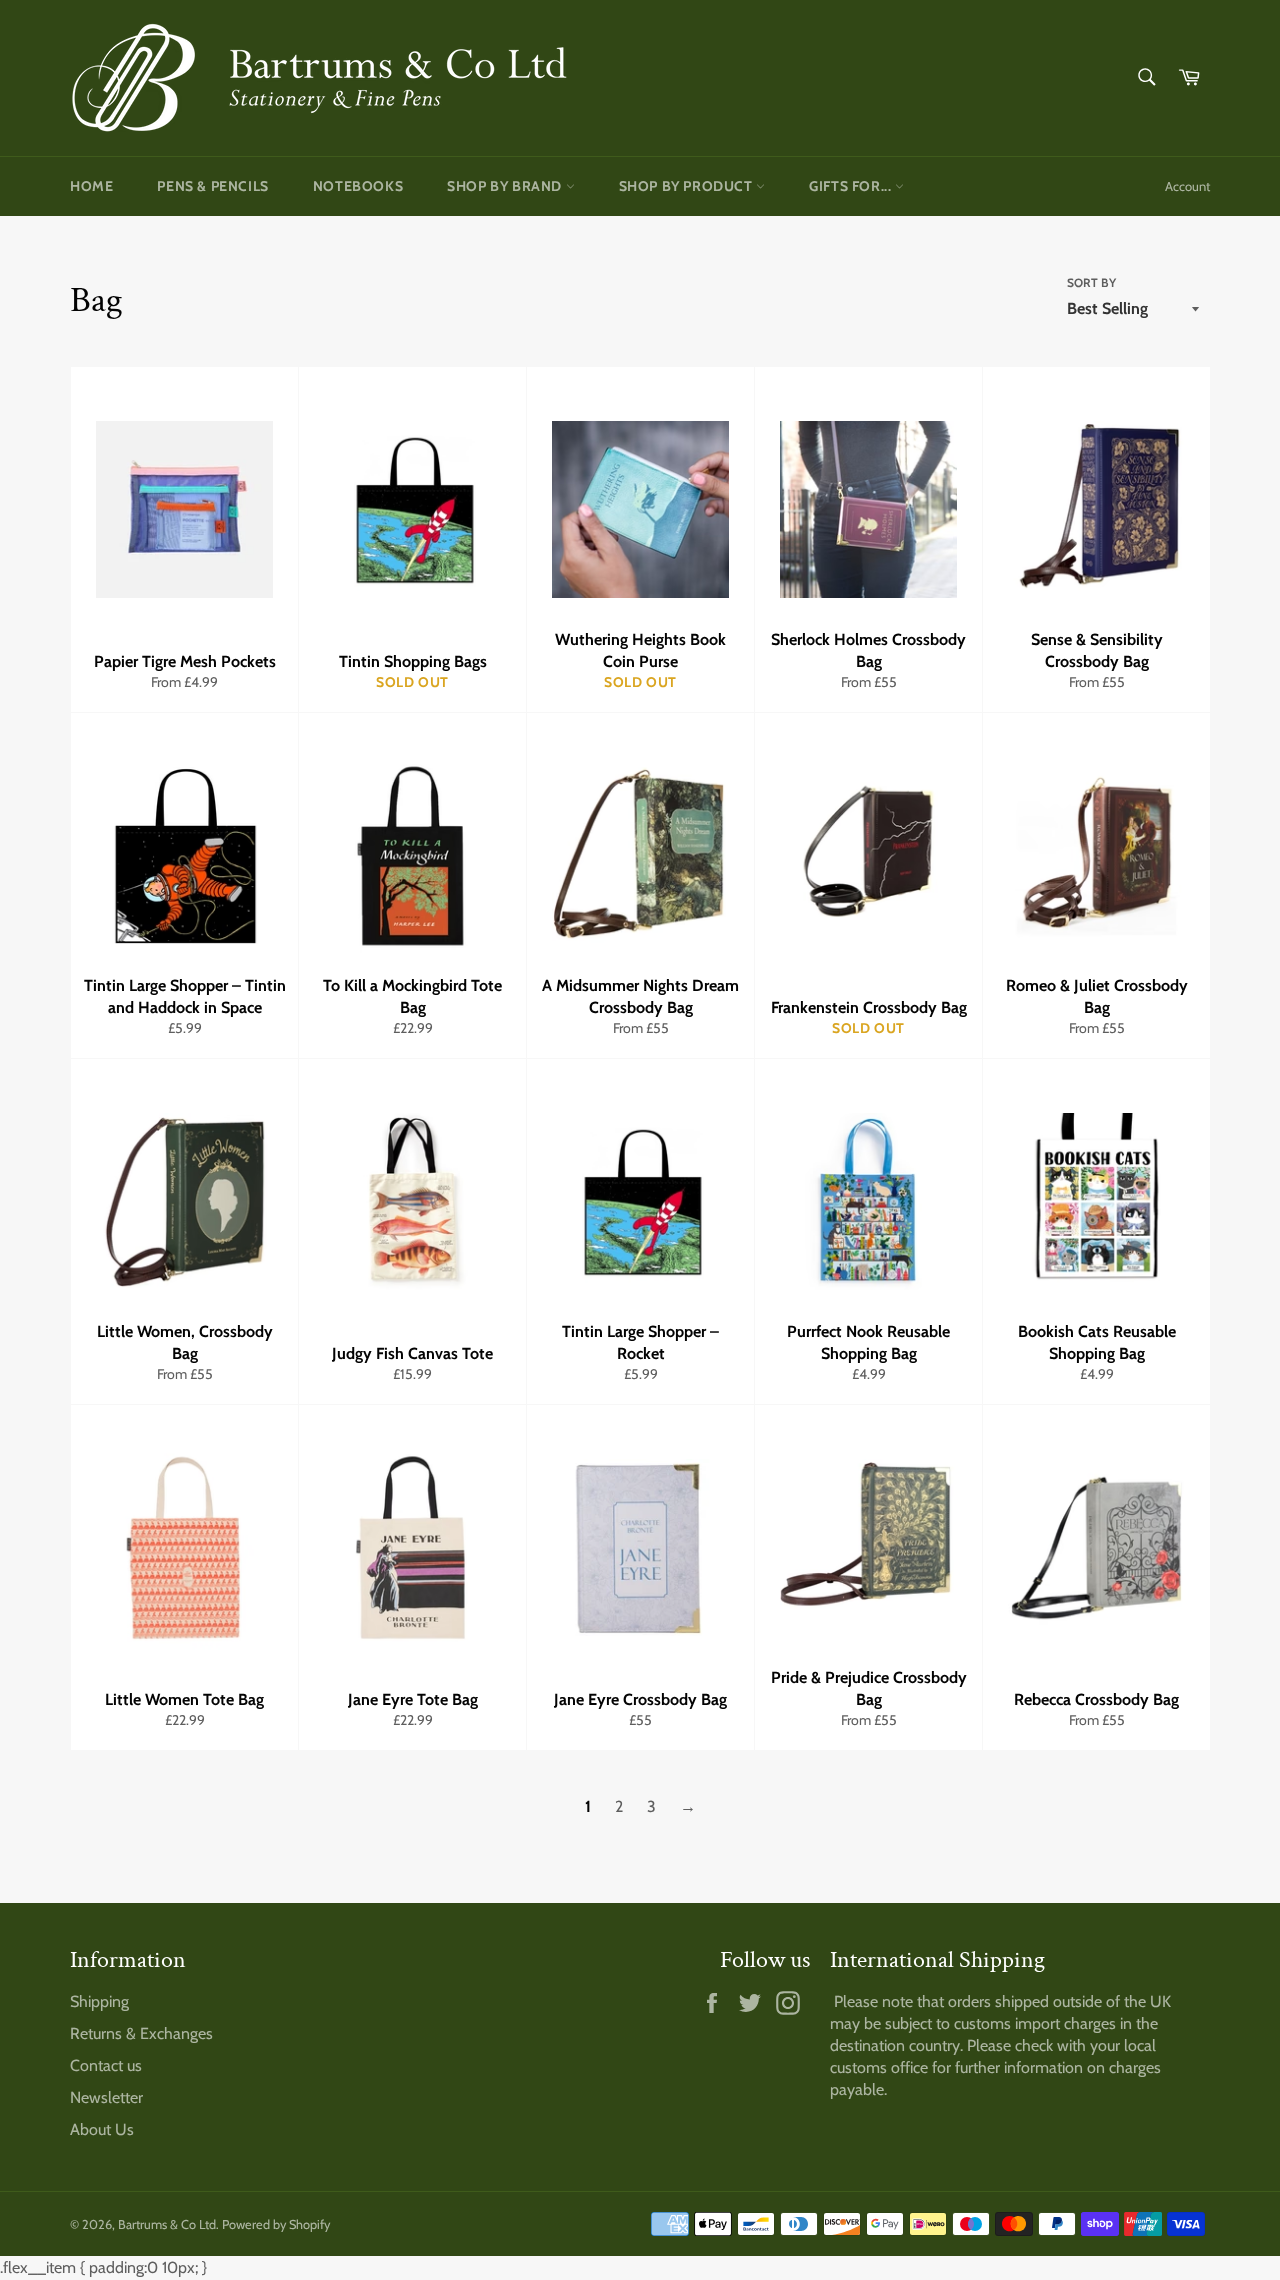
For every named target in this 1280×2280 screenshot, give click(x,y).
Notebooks (358, 186)
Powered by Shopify (276, 2224)
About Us (102, 2129)
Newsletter (106, 2097)
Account (1187, 186)
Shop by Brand (506, 186)
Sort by (1091, 282)
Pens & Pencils (212, 186)
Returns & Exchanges (141, 2033)
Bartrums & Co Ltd (167, 2224)
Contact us (106, 2065)
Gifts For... (852, 186)
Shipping (99, 2001)
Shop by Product (688, 186)
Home (91, 186)
